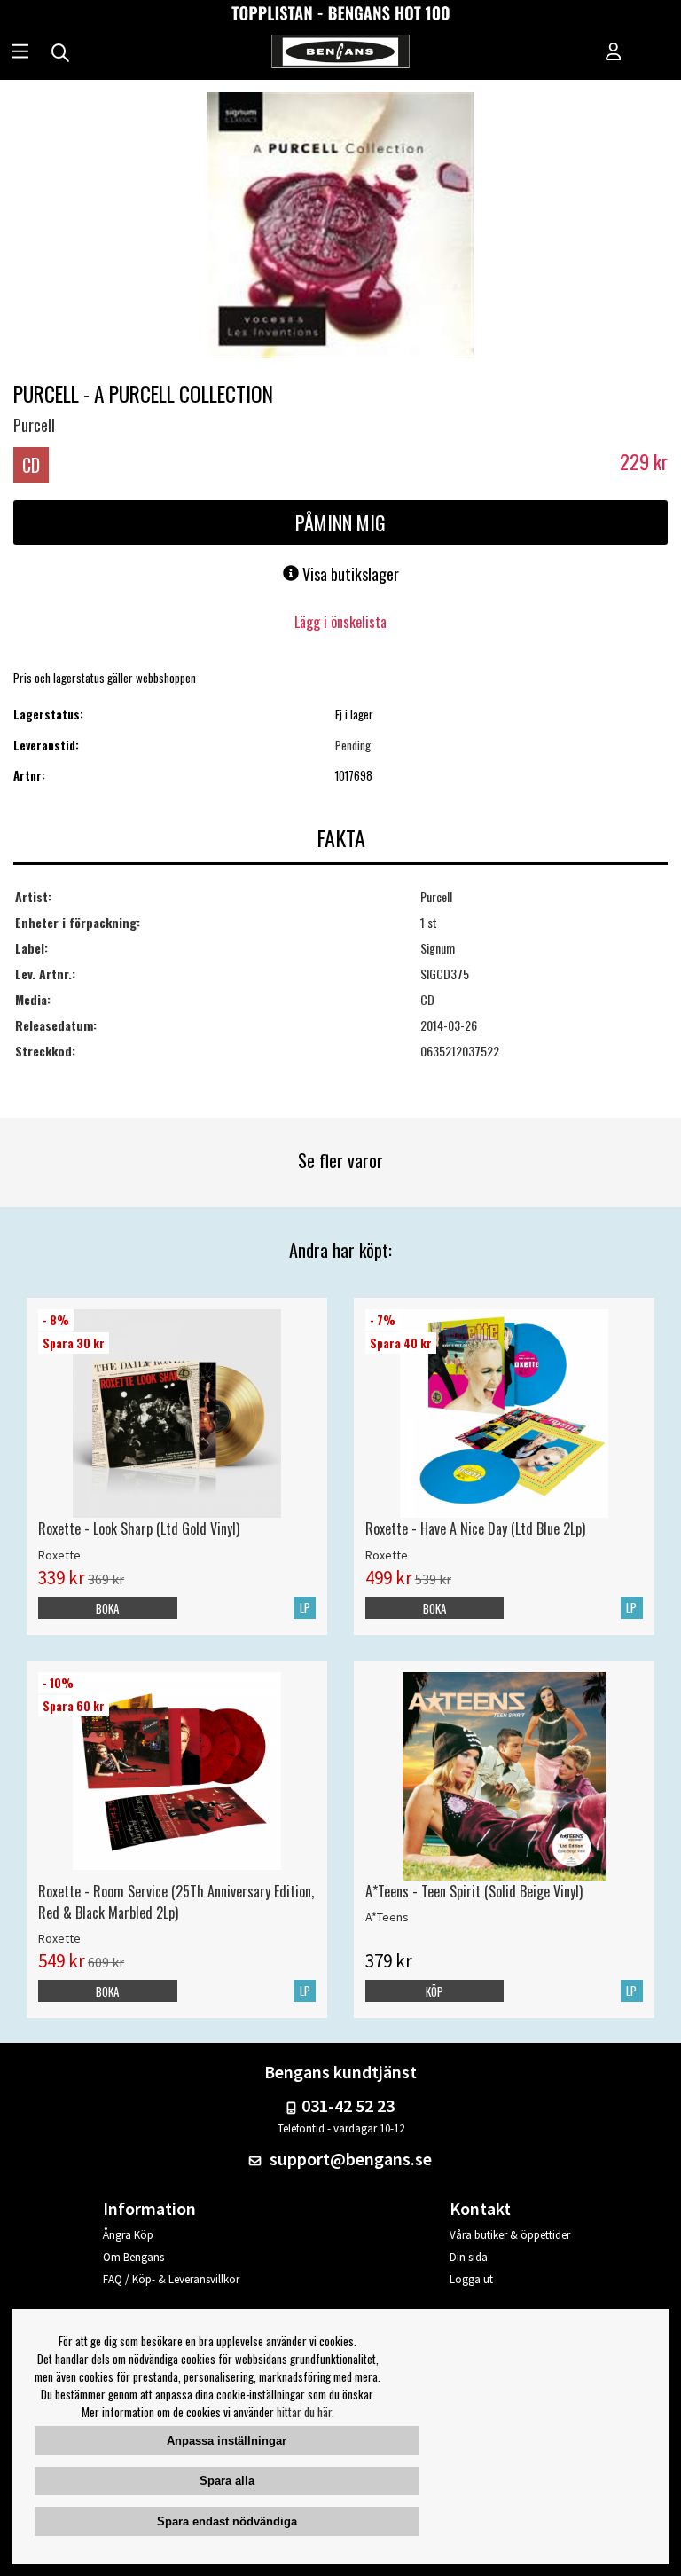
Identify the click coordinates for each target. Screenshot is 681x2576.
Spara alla (227, 2481)
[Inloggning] (614, 53)
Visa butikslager (349, 574)
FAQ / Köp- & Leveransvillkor (171, 2279)
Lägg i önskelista (340, 622)
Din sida (469, 2257)
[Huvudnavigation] (20, 53)
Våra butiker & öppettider (510, 2235)
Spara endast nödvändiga (227, 2521)
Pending (353, 745)
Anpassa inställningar (227, 2441)
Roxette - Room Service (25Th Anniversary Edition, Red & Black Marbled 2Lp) (176, 1902)
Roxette (59, 1555)
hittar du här (304, 2412)
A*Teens (387, 1917)
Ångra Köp (128, 2235)
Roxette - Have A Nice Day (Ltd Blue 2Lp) (475, 1528)
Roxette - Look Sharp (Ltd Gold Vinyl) (139, 1528)
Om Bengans (133, 2257)
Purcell (34, 425)
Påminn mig (340, 522)
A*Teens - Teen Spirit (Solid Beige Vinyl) (474, 1891)
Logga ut (471, 2279)
